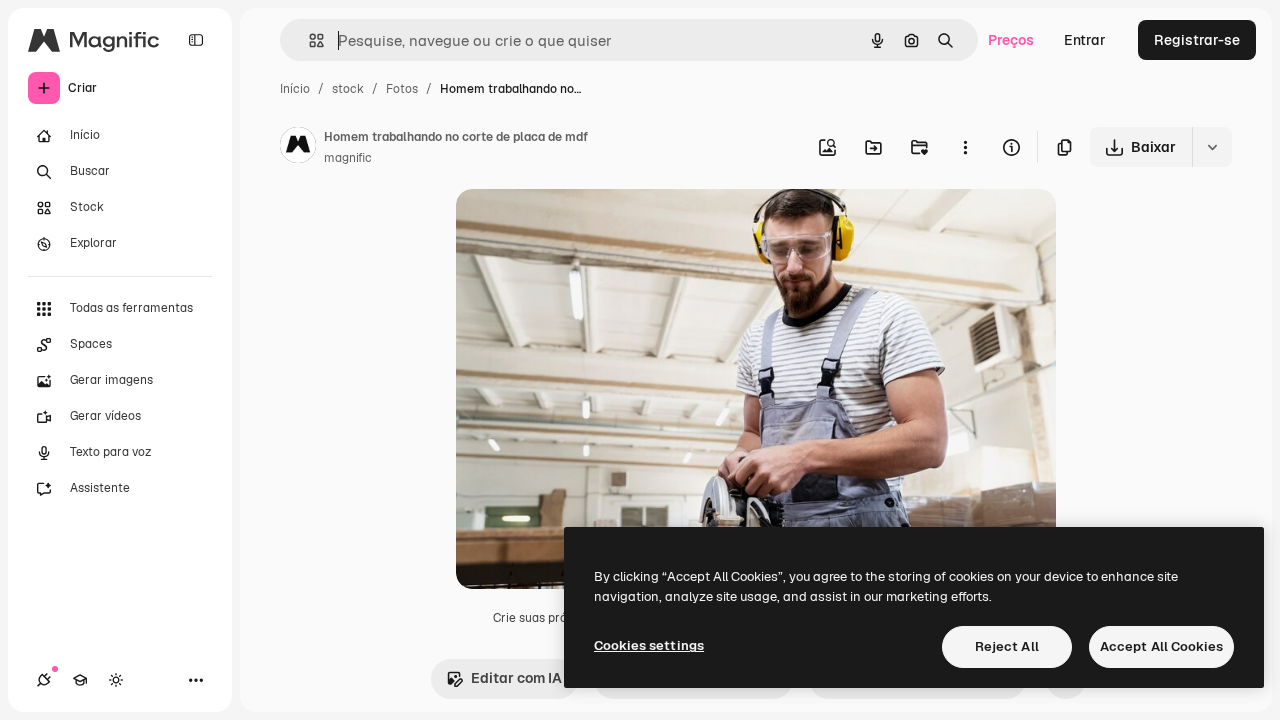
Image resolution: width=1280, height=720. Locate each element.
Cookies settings (649, 645)
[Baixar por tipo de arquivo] (1212, 147)
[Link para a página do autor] (298, 148)
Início (295, 89)
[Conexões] (44, 680)
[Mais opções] (965, 147)
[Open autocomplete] (308, 40)
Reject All (1007, 646)
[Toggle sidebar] (196, 40)
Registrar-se (1197, 40)
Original (584, 227)
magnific (348, 158)
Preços (1011, 40)
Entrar (1085, 40)
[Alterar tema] (116, 680)
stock (348, 89)
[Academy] (80, 680)
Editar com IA (516, 678)
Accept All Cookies (1161, 646)
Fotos (402, 89)
